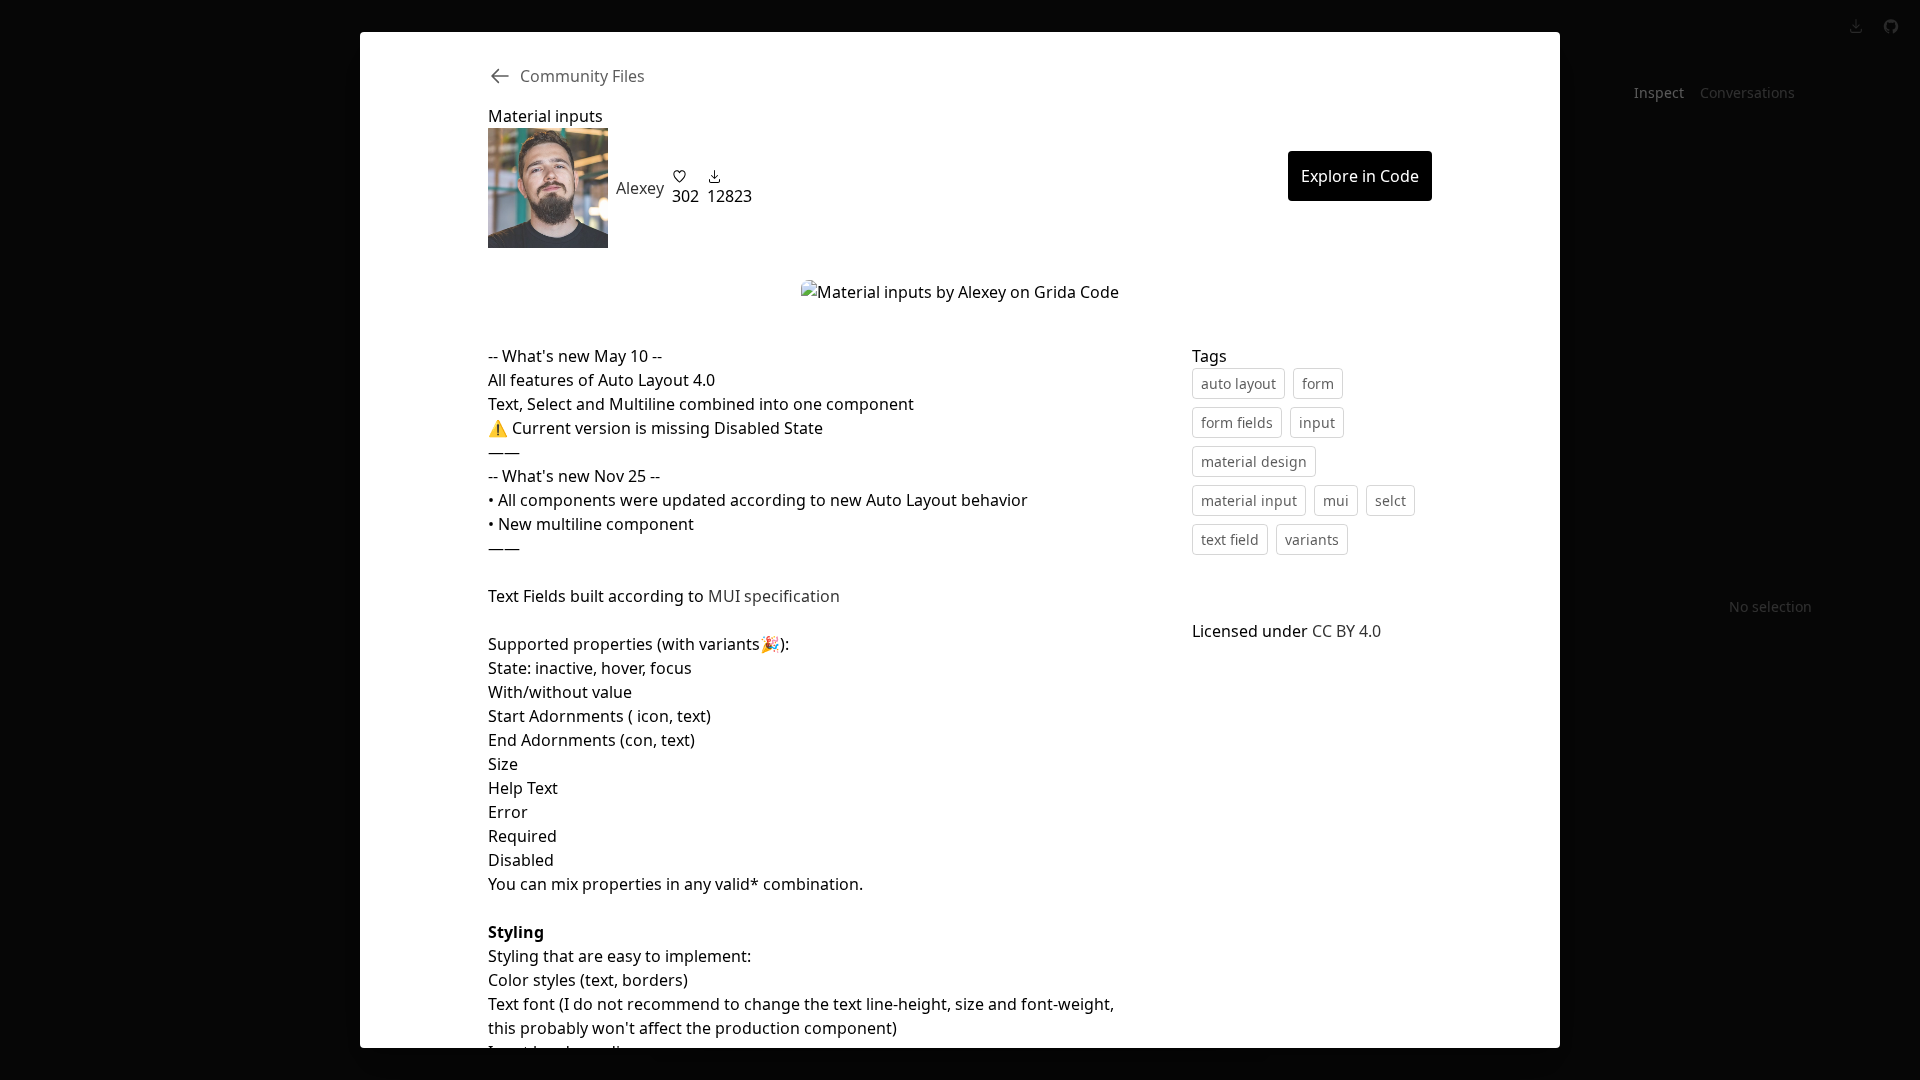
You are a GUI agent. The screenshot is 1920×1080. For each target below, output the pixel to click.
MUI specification (774, 596)
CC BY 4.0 (1346, 631)
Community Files (582, 76)
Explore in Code (1360, 176)
